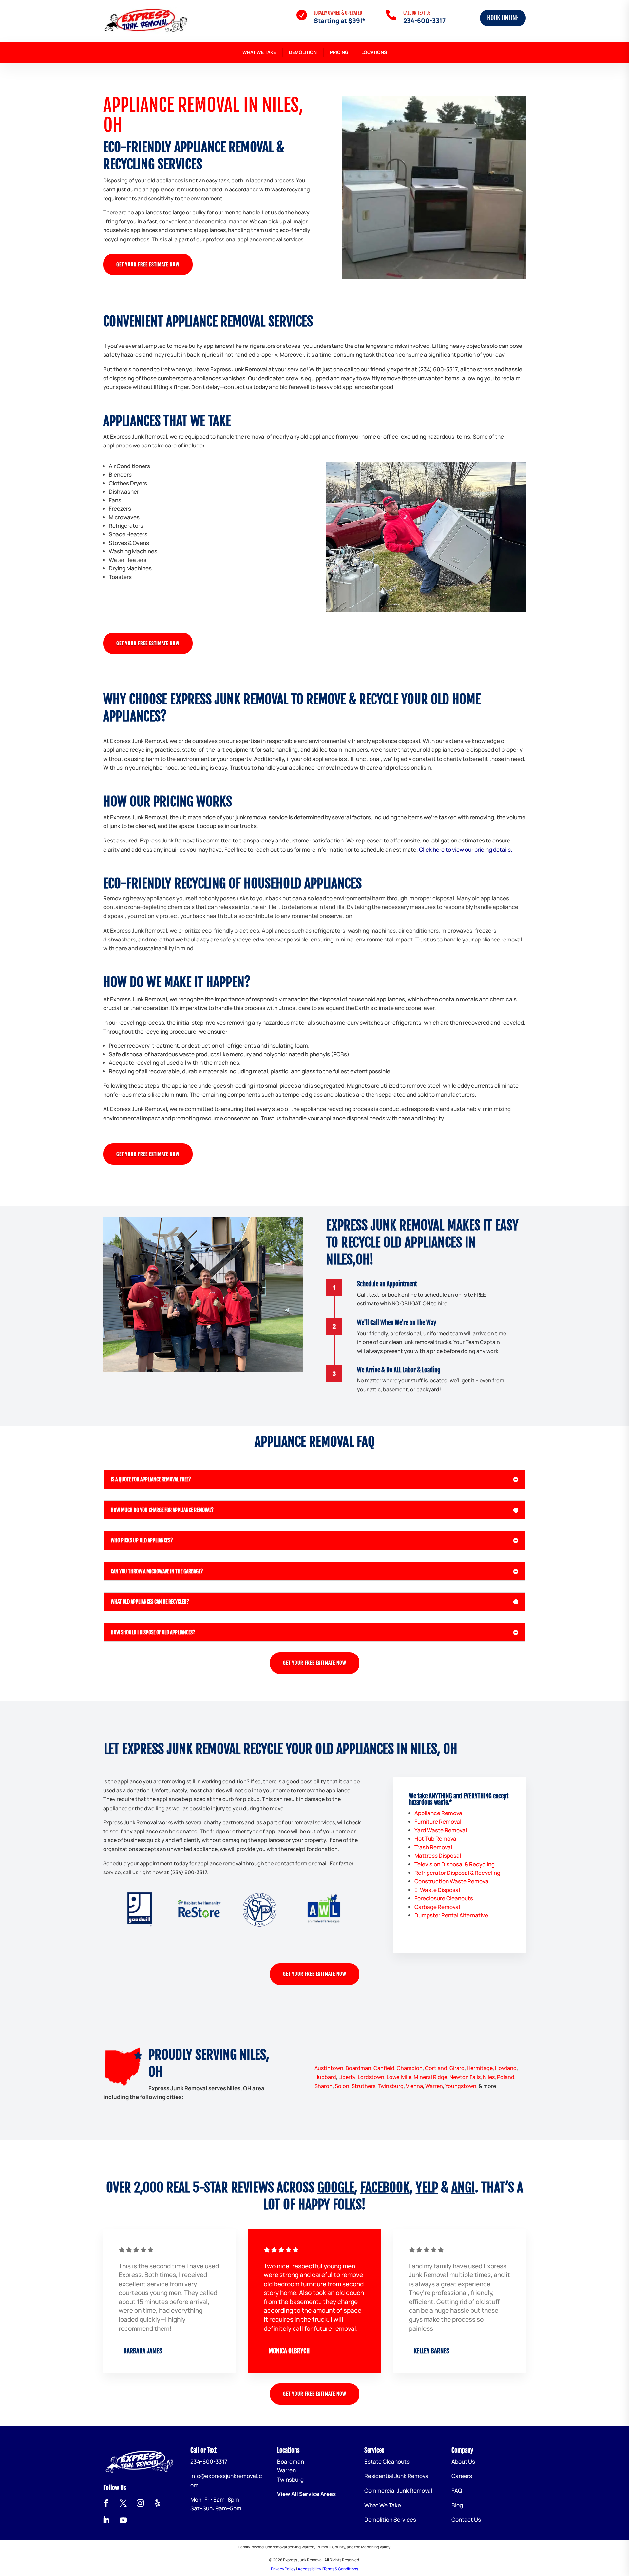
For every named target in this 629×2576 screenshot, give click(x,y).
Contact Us (466, 2519)
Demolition (303, 52)
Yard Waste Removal (441, 1830)
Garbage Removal (437, 1907)
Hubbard (325, 2077)
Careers (462, 2476)
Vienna (414, 2086)
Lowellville (399, 2077)
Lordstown (371, 2077)
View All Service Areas (306, 2494)
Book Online (503, 18)
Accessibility (309, 2569)
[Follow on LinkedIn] (106, 2520)
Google (336, 2188)
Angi (463, 2188)
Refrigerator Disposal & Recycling (457, 1873)
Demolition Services (390, 2519)
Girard (457, 2068)
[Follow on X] (123, 2503)
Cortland (436, 2068)
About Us (463, 2461)
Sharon (324, 2086)
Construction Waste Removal (452, 1881)
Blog (457, 2505)
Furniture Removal (438, 1822)
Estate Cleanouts (387, 2461)
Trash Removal (433, 1847)
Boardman (358, 2068)
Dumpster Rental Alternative (451, 1915)
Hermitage (480, 2068)
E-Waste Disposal (437, 1890)
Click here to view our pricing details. (466, 850)
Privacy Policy (283, 2569)
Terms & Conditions (341, 2569)
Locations (374, 52)
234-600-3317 (424, 21)
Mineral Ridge (430, 2077)
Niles (489, 2077)
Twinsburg (391, 2086)
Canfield (384, 2068)
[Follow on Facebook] (106, 2503)
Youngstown (461, 2086)
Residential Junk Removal (397, 2476)
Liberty (347, 2077)
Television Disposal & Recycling (455, 1864)
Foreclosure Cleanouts (444, 1898)
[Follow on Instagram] (140, 2503)
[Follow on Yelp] (157, 2503)
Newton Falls (465, 2077)
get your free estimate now (148, 264)
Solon (342, 2086)
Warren (434, 2086)
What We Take (259, 52)
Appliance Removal (439, 1813)
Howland (506, 2068)
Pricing (339, 52)
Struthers (363, 2086)
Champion (410, 2068)
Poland (506, 2077)
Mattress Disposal (438, 1856)
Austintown (329, 2068)
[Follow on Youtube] (123, 2520)
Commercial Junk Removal (398, 2491)
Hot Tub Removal (436, 1839)
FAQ (457, 2491)
